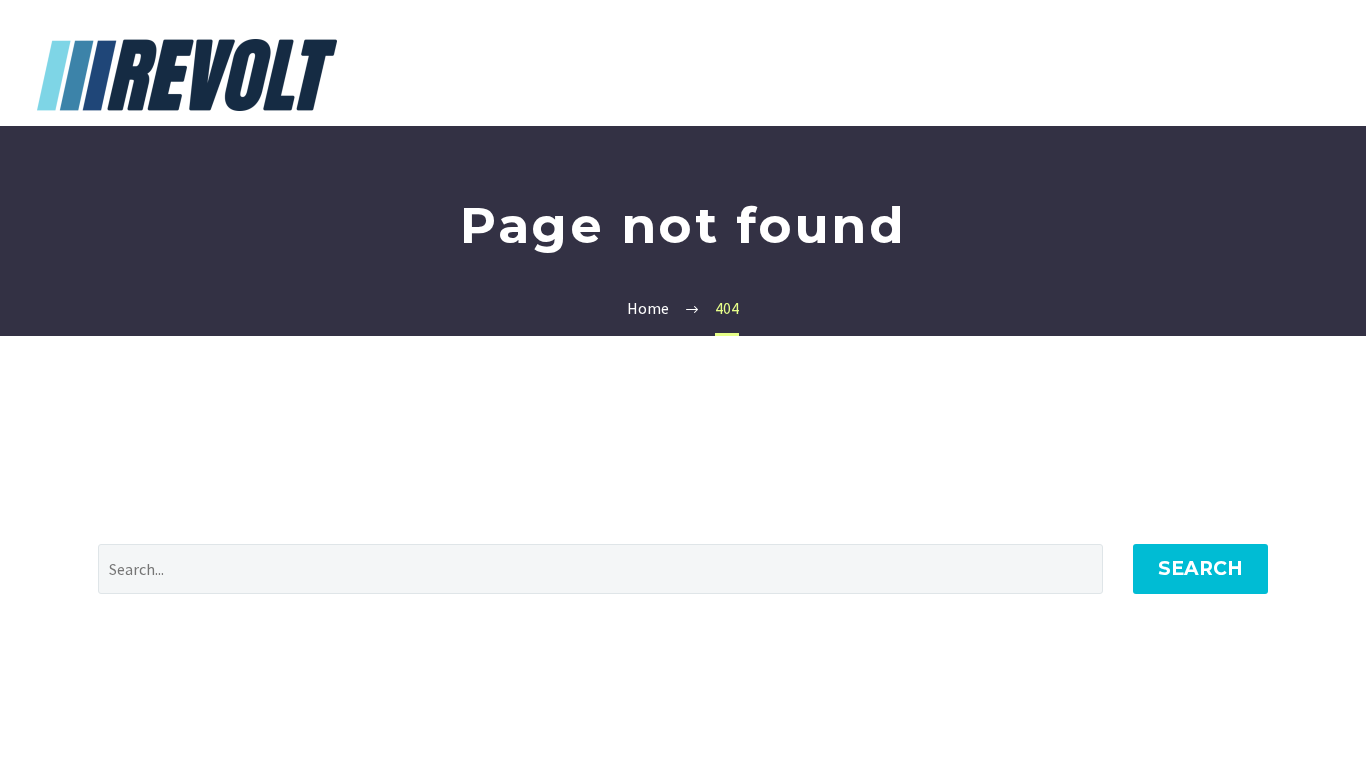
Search (1200, 568)
